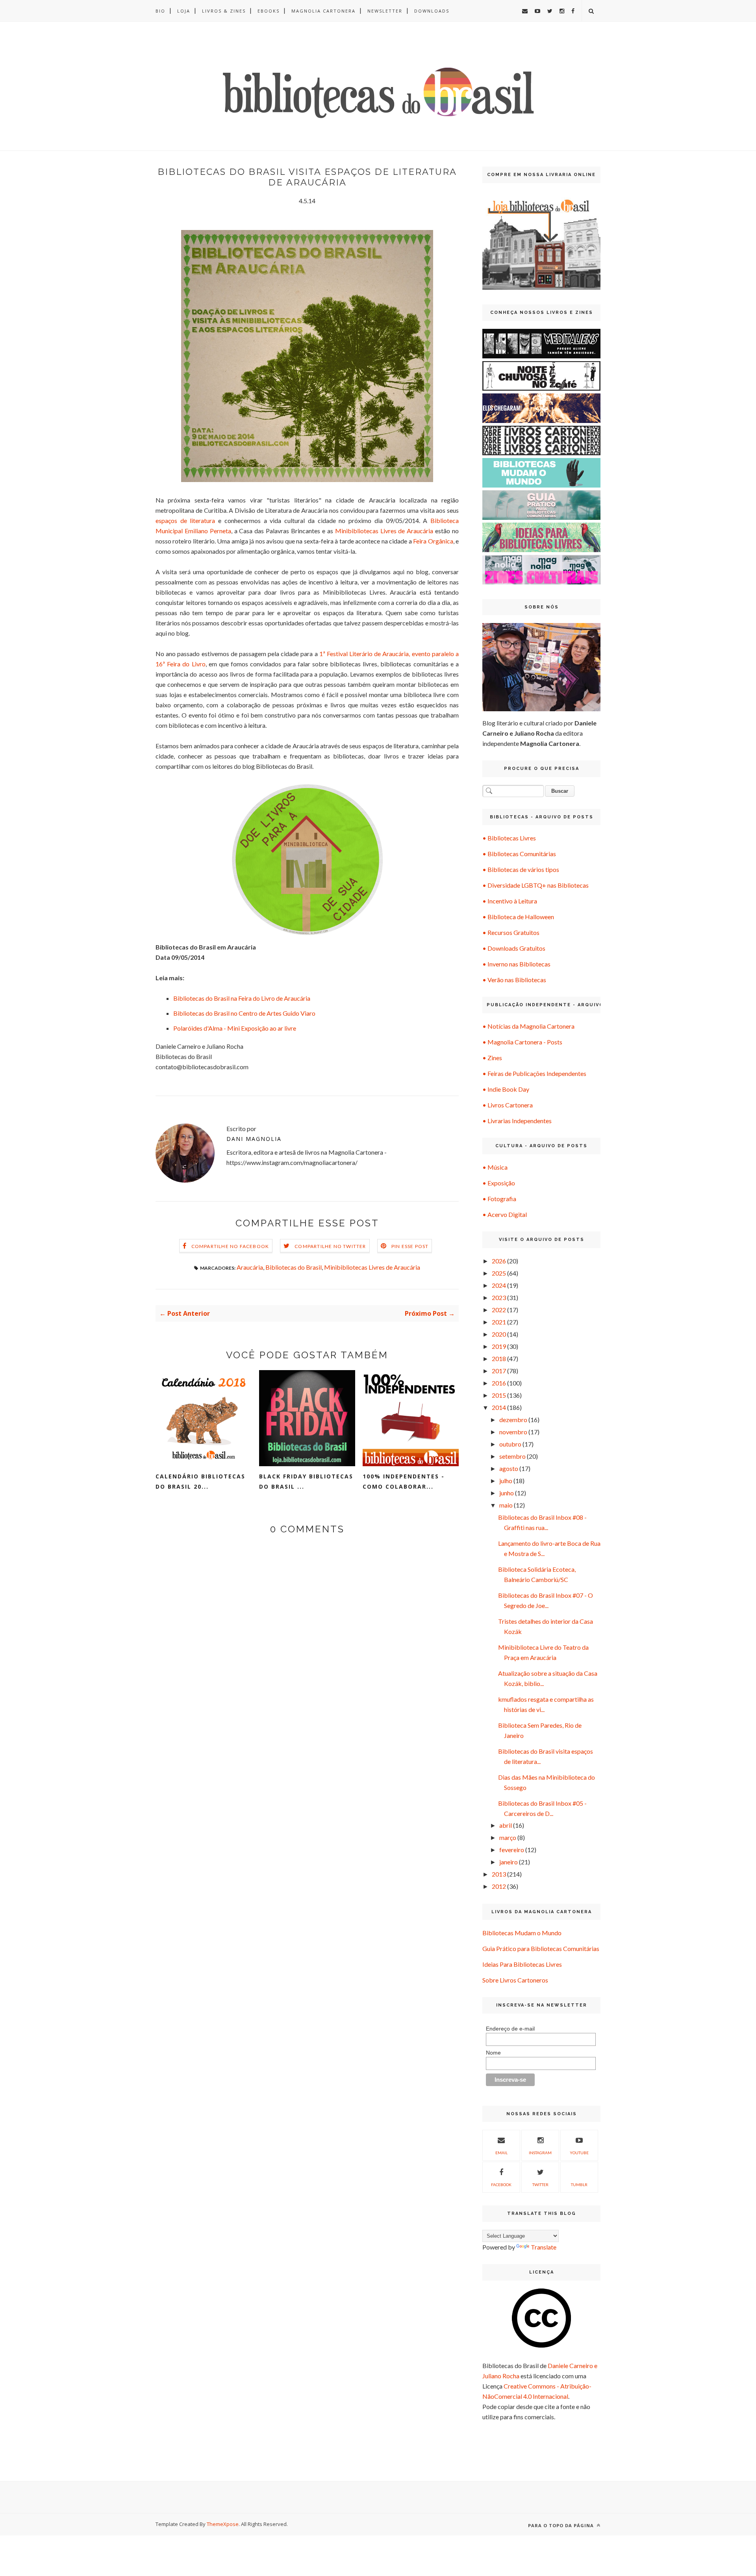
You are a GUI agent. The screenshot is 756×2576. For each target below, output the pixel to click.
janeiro (509, 1862)
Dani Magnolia (254, 1139)
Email (501, 2153)
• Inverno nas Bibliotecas (516, 964)
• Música (495, 1167)
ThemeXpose (223, 2524)
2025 (499, 1273)
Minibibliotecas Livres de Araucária (384, 531)
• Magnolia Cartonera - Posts (522, 1042)
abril (506, 1825)
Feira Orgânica (433, 541)
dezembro (513, 1420)
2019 (499, 1346)
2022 (499, 1310)
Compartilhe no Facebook (230, 1246)
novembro (513, 1432)
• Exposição (499, 1183)
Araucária (250, 1267)
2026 (499, 1261)
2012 (499, 1886)
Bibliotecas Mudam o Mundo (522, 1933)
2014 (499, 1407)
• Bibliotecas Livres (509, 838)
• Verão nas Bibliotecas (514, 980)
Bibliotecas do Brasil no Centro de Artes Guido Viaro (244, 1013)
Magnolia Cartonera (323, 11)
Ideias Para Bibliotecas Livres (522, 1964)
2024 (499, 1285)
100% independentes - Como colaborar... (404, 1481)
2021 (499, 1322)
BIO (160, 11)
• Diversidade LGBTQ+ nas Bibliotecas (535, 885)
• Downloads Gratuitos (514, 948)
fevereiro (512, 1850)
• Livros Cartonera (508, 1105)
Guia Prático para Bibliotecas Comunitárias (541, 1948)
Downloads (432, 11)
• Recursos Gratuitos (511, 932)
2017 (499, 1371)
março (508, 1837)
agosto (509, 1468)
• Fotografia (499, 1199)
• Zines (492, 1058)
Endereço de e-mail (510, 2029)
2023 (499, 1297)
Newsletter (385, 11)
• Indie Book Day (506, 1089)
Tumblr (579, 2185)
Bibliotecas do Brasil (294, 1267)
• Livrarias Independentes (517, 1121)
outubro (510, 1444)
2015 (499, 1395)
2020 (499, 1334)
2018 (499, 1358)
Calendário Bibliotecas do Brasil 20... (200, 1481)
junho (507, 1493)
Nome (493, 2053)
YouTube (579, 2153)
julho (506, 1481)
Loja (184, 11)
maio (506, 1505)
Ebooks (269, 11)
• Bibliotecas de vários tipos (521, 869)
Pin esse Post (410, 1246)
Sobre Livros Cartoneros (515, 1980)
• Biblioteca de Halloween (518, 917)
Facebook (501, 2185)
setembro (512, 1456)
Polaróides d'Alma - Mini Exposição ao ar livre (235, 1028)
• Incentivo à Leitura (510, 901)
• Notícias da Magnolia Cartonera (528, 1026)
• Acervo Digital (505, 1214)
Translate (544, 2247)
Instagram (540, 2153)
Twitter (540, 2185)
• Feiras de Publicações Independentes (534, 1073)
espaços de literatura (185, 520)
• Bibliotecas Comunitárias (519, 854)
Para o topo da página (562, 2525)
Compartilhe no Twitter (330, 1246)
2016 (499, 1383)
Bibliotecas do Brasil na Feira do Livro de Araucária (242, 998)
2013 (499, 1874)
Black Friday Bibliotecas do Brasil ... (306, 1481)
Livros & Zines (224, 11)
